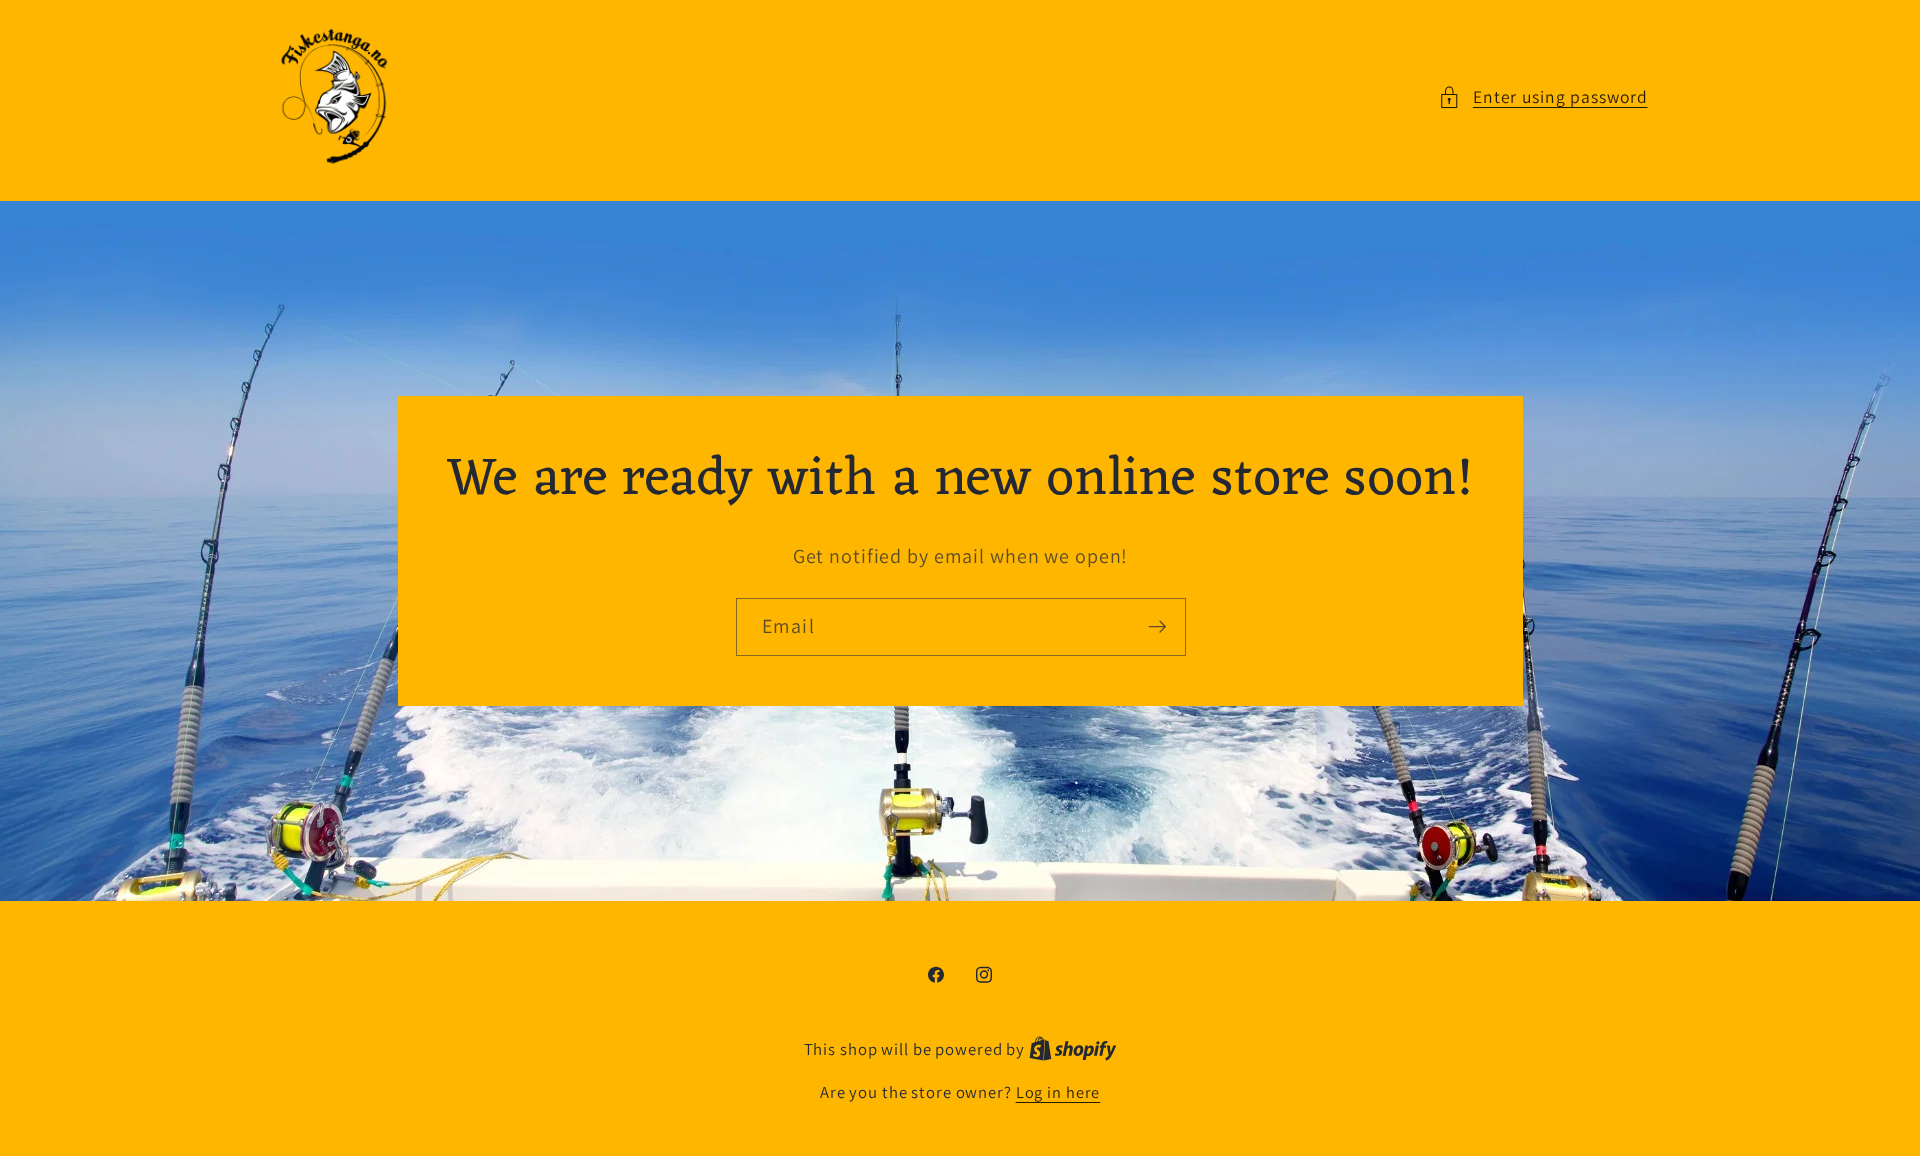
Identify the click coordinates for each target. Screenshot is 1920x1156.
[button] (1543, 97)
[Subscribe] (1156, 627)
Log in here (1058, 1092)
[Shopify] (1073, 1049)
